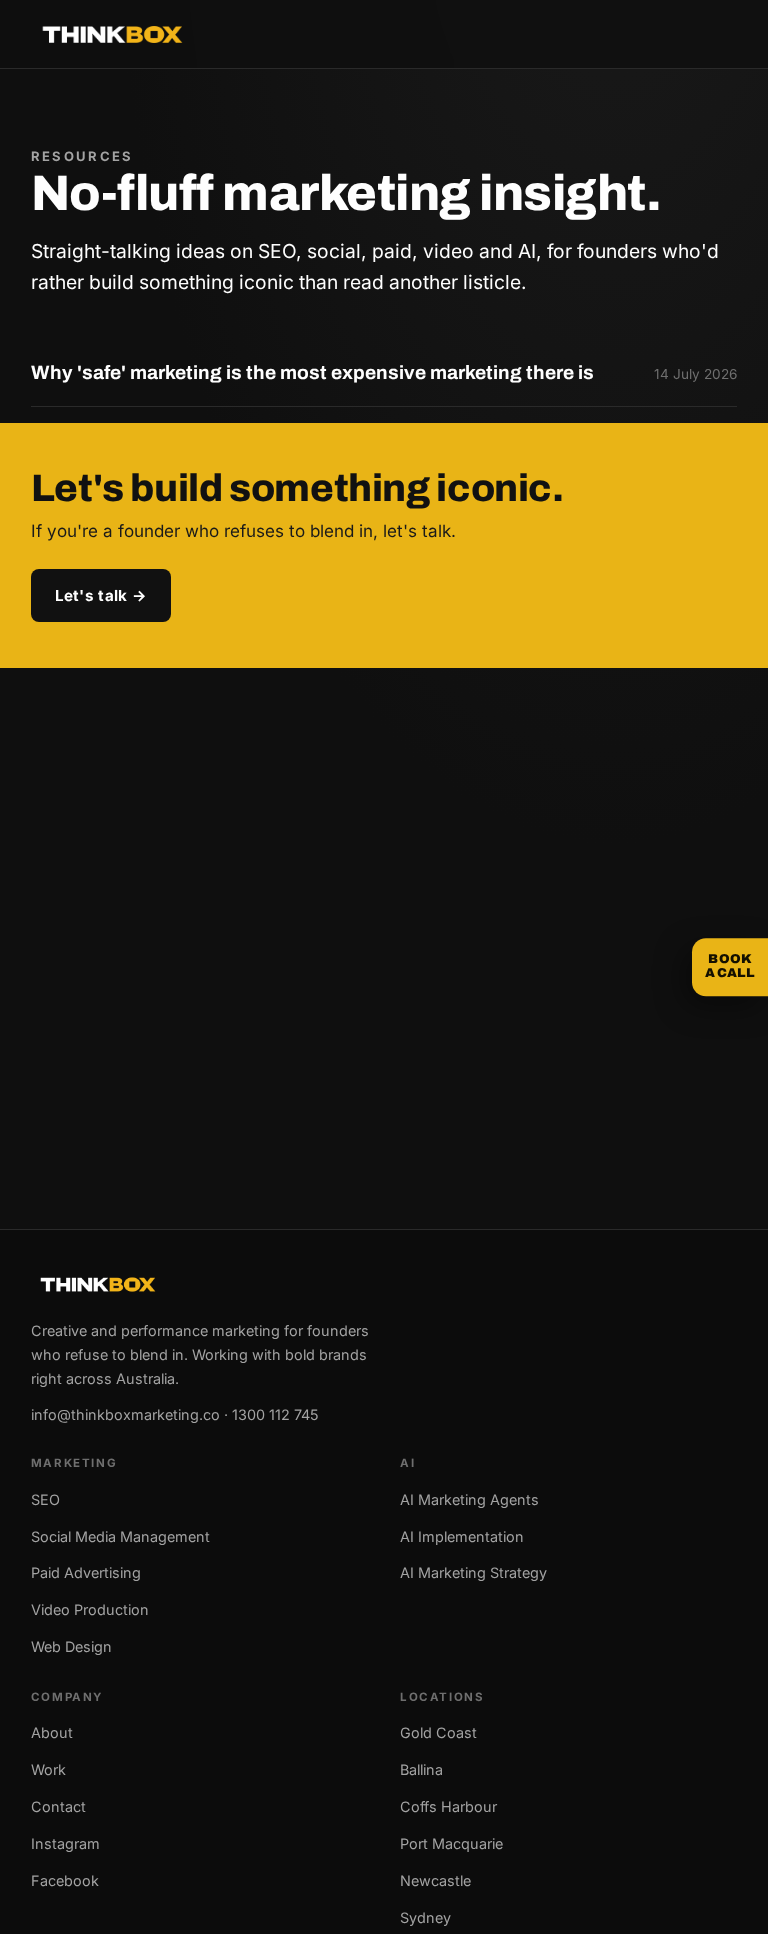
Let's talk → (101, 595)
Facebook (65, 1880)
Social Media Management (120, 1536)
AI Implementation (462, 1536)
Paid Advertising (86, 1572)
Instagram (65, 1843)
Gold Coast (438, 1732)
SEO (45, 1499)
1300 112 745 (275, 1414)
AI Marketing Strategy (473, 1572)
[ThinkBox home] (112, 34)
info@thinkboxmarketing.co (125, 1414)
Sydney (425, 1917)
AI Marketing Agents (469, 1499)
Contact (58, 1806)
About (52, 1732)
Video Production (90, 1609)
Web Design (71, 1646)
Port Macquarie (451, 1843)
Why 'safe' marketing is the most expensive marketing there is (312, 372)
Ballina (421, 1769)
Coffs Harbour (448, 1806)
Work (48, 1769)
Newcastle (435, 1880)
